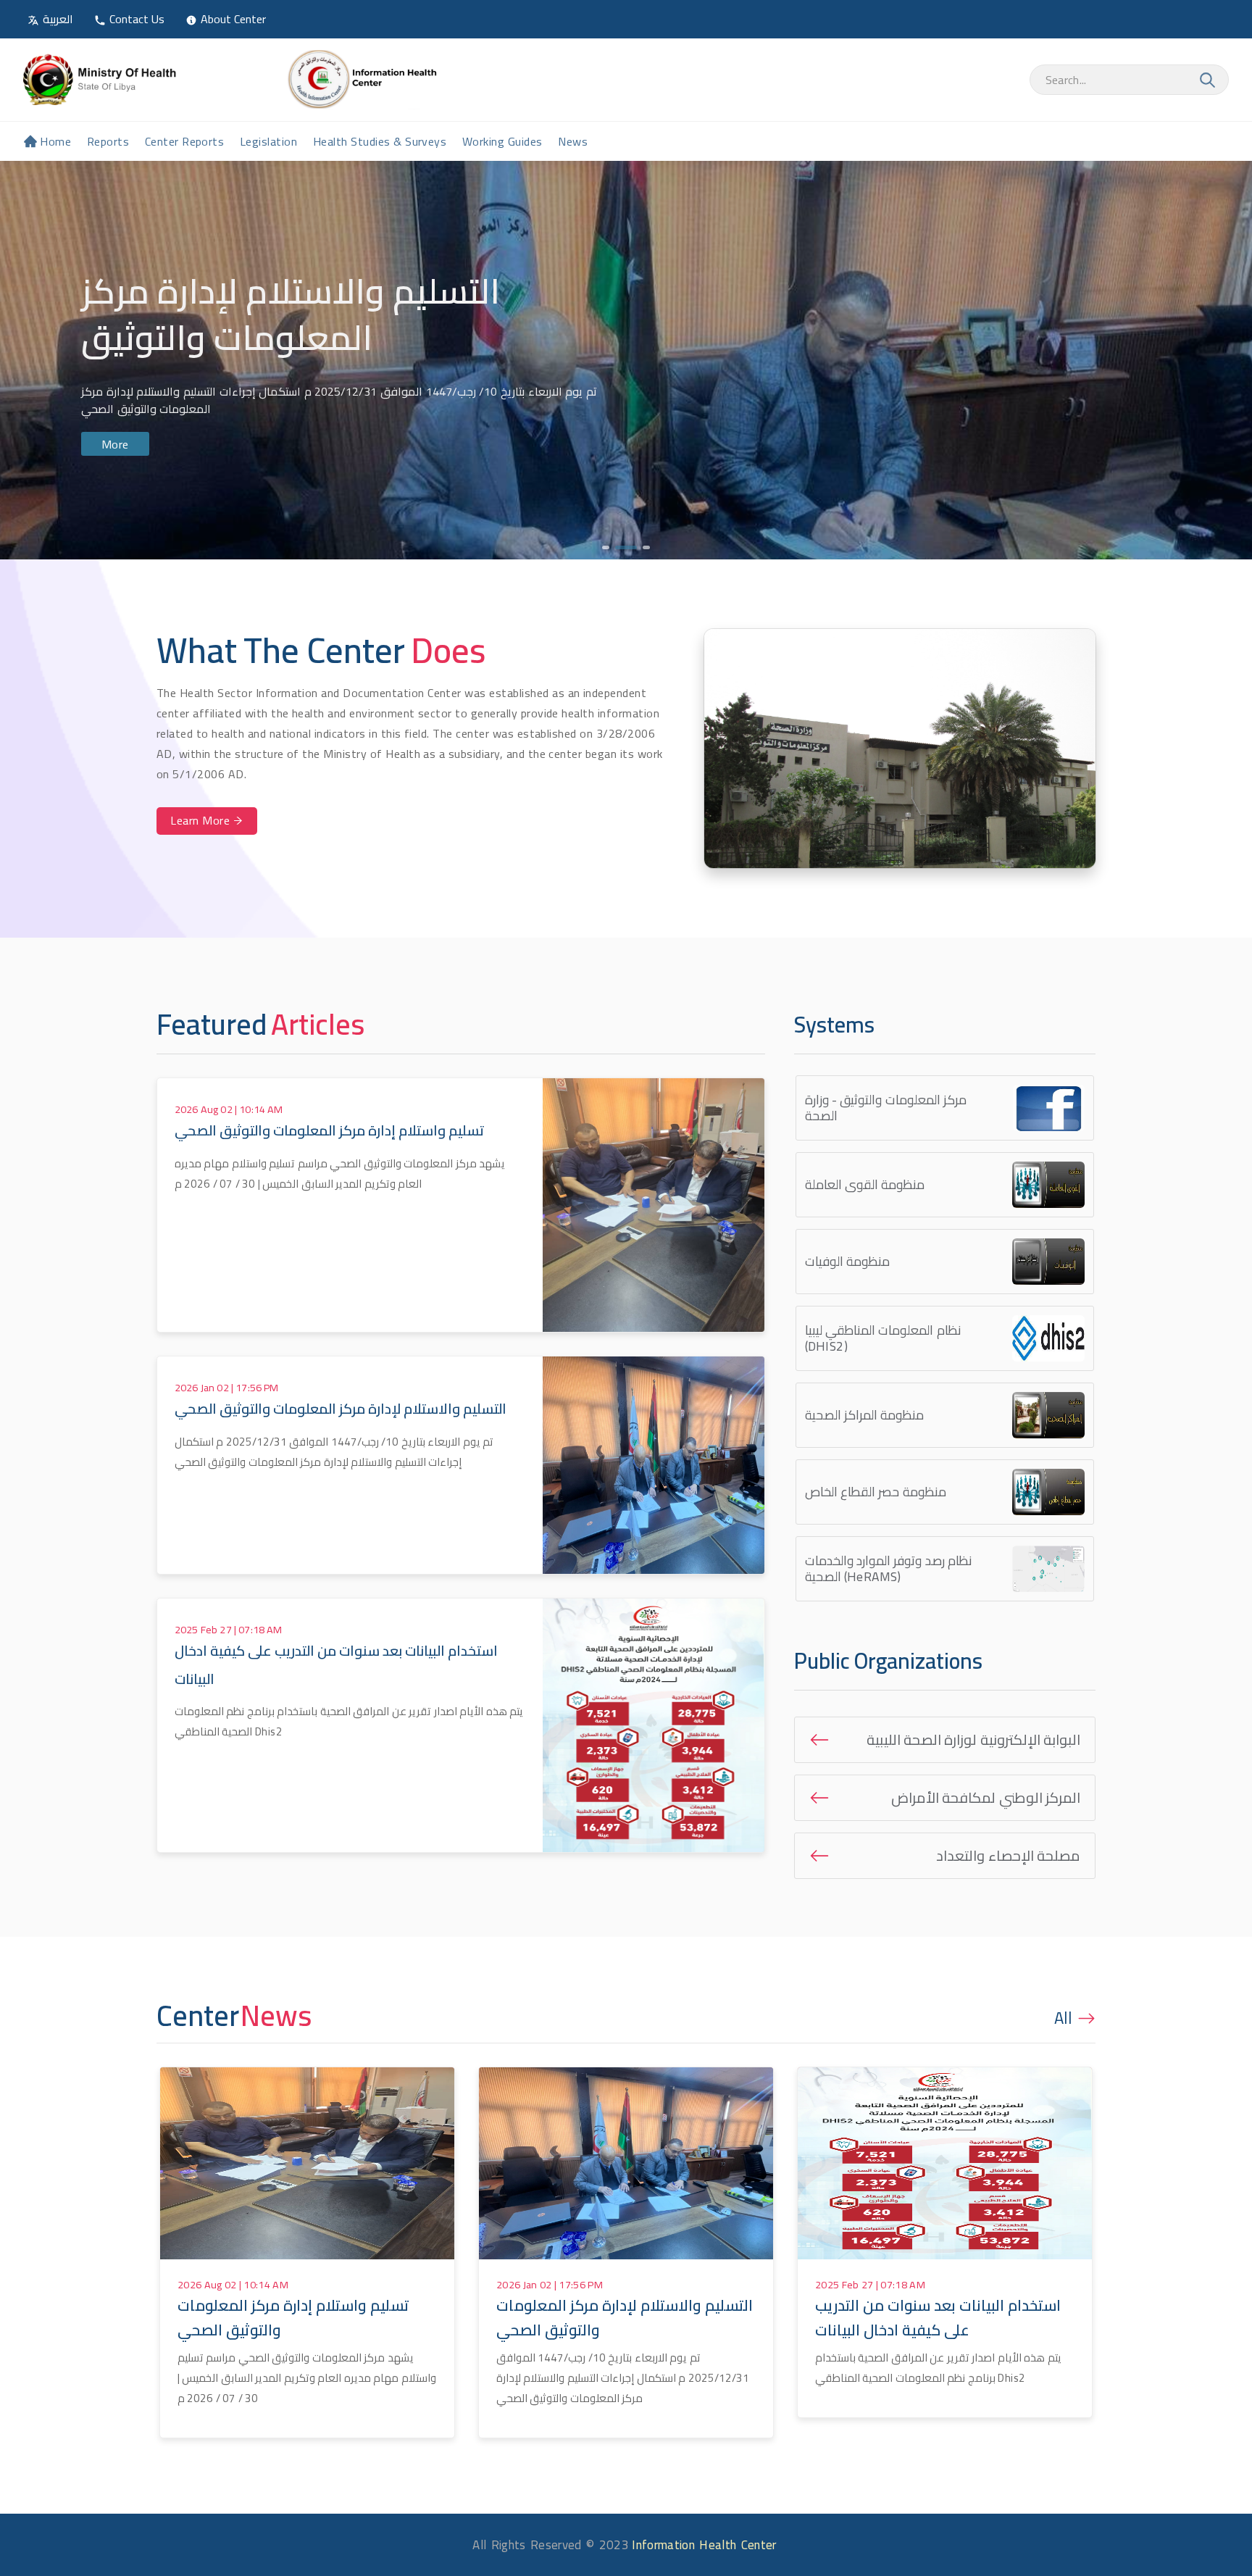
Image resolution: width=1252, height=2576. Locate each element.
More (115, 443)
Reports (108, 141)
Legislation (268, 141)
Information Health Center (704, 2545)
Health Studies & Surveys (380, 141)
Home (55, 141)
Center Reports (185, 141)
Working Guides (502, 141)
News (573, 141)
